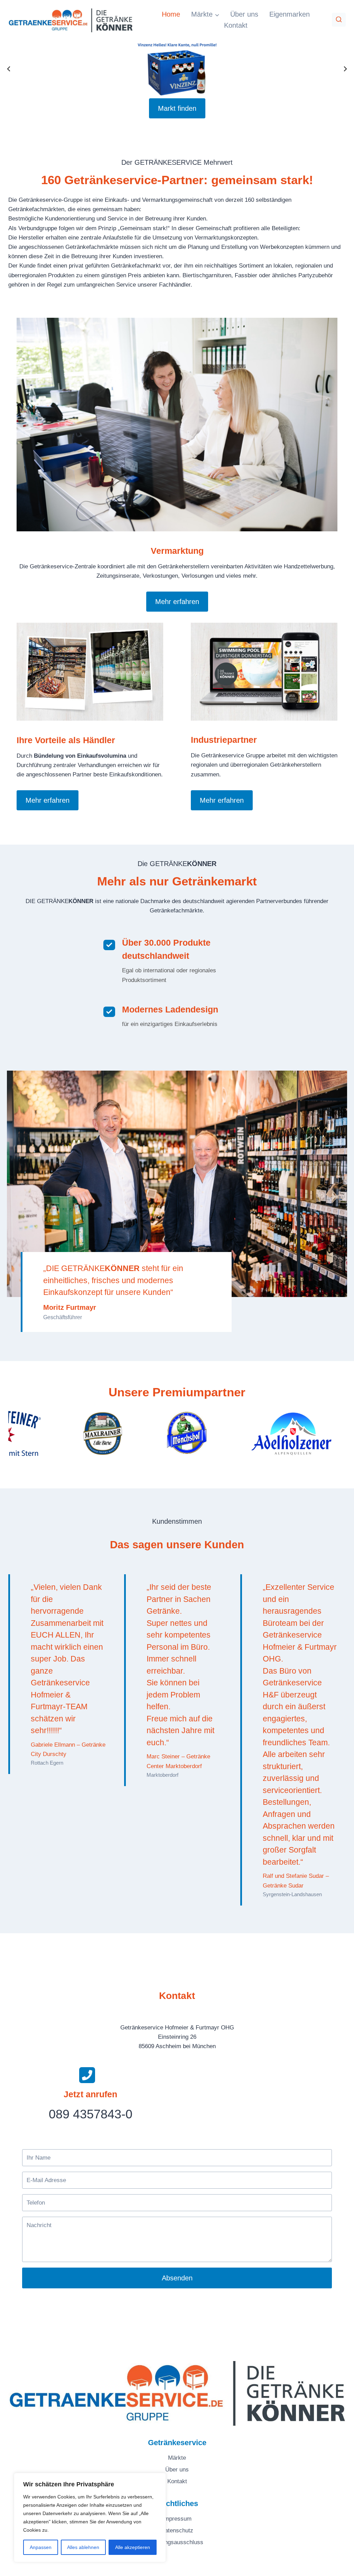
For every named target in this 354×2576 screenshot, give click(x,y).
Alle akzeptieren (133, 2547)
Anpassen (41, 2547)
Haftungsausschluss (177, 2542)
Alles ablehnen (83, 2547)
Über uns (244, 14)
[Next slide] (345, 69)
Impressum (177, 2519)
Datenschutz (177, 2530)
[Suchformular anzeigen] (339, 20)
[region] (90, 2518)
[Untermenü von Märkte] (205, 14)
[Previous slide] (9, 69)
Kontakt (236, 25)
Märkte (177, 2458)
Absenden (177, 2278)
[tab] (127, 1462)
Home (171, 14)
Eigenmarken (290, 14)
